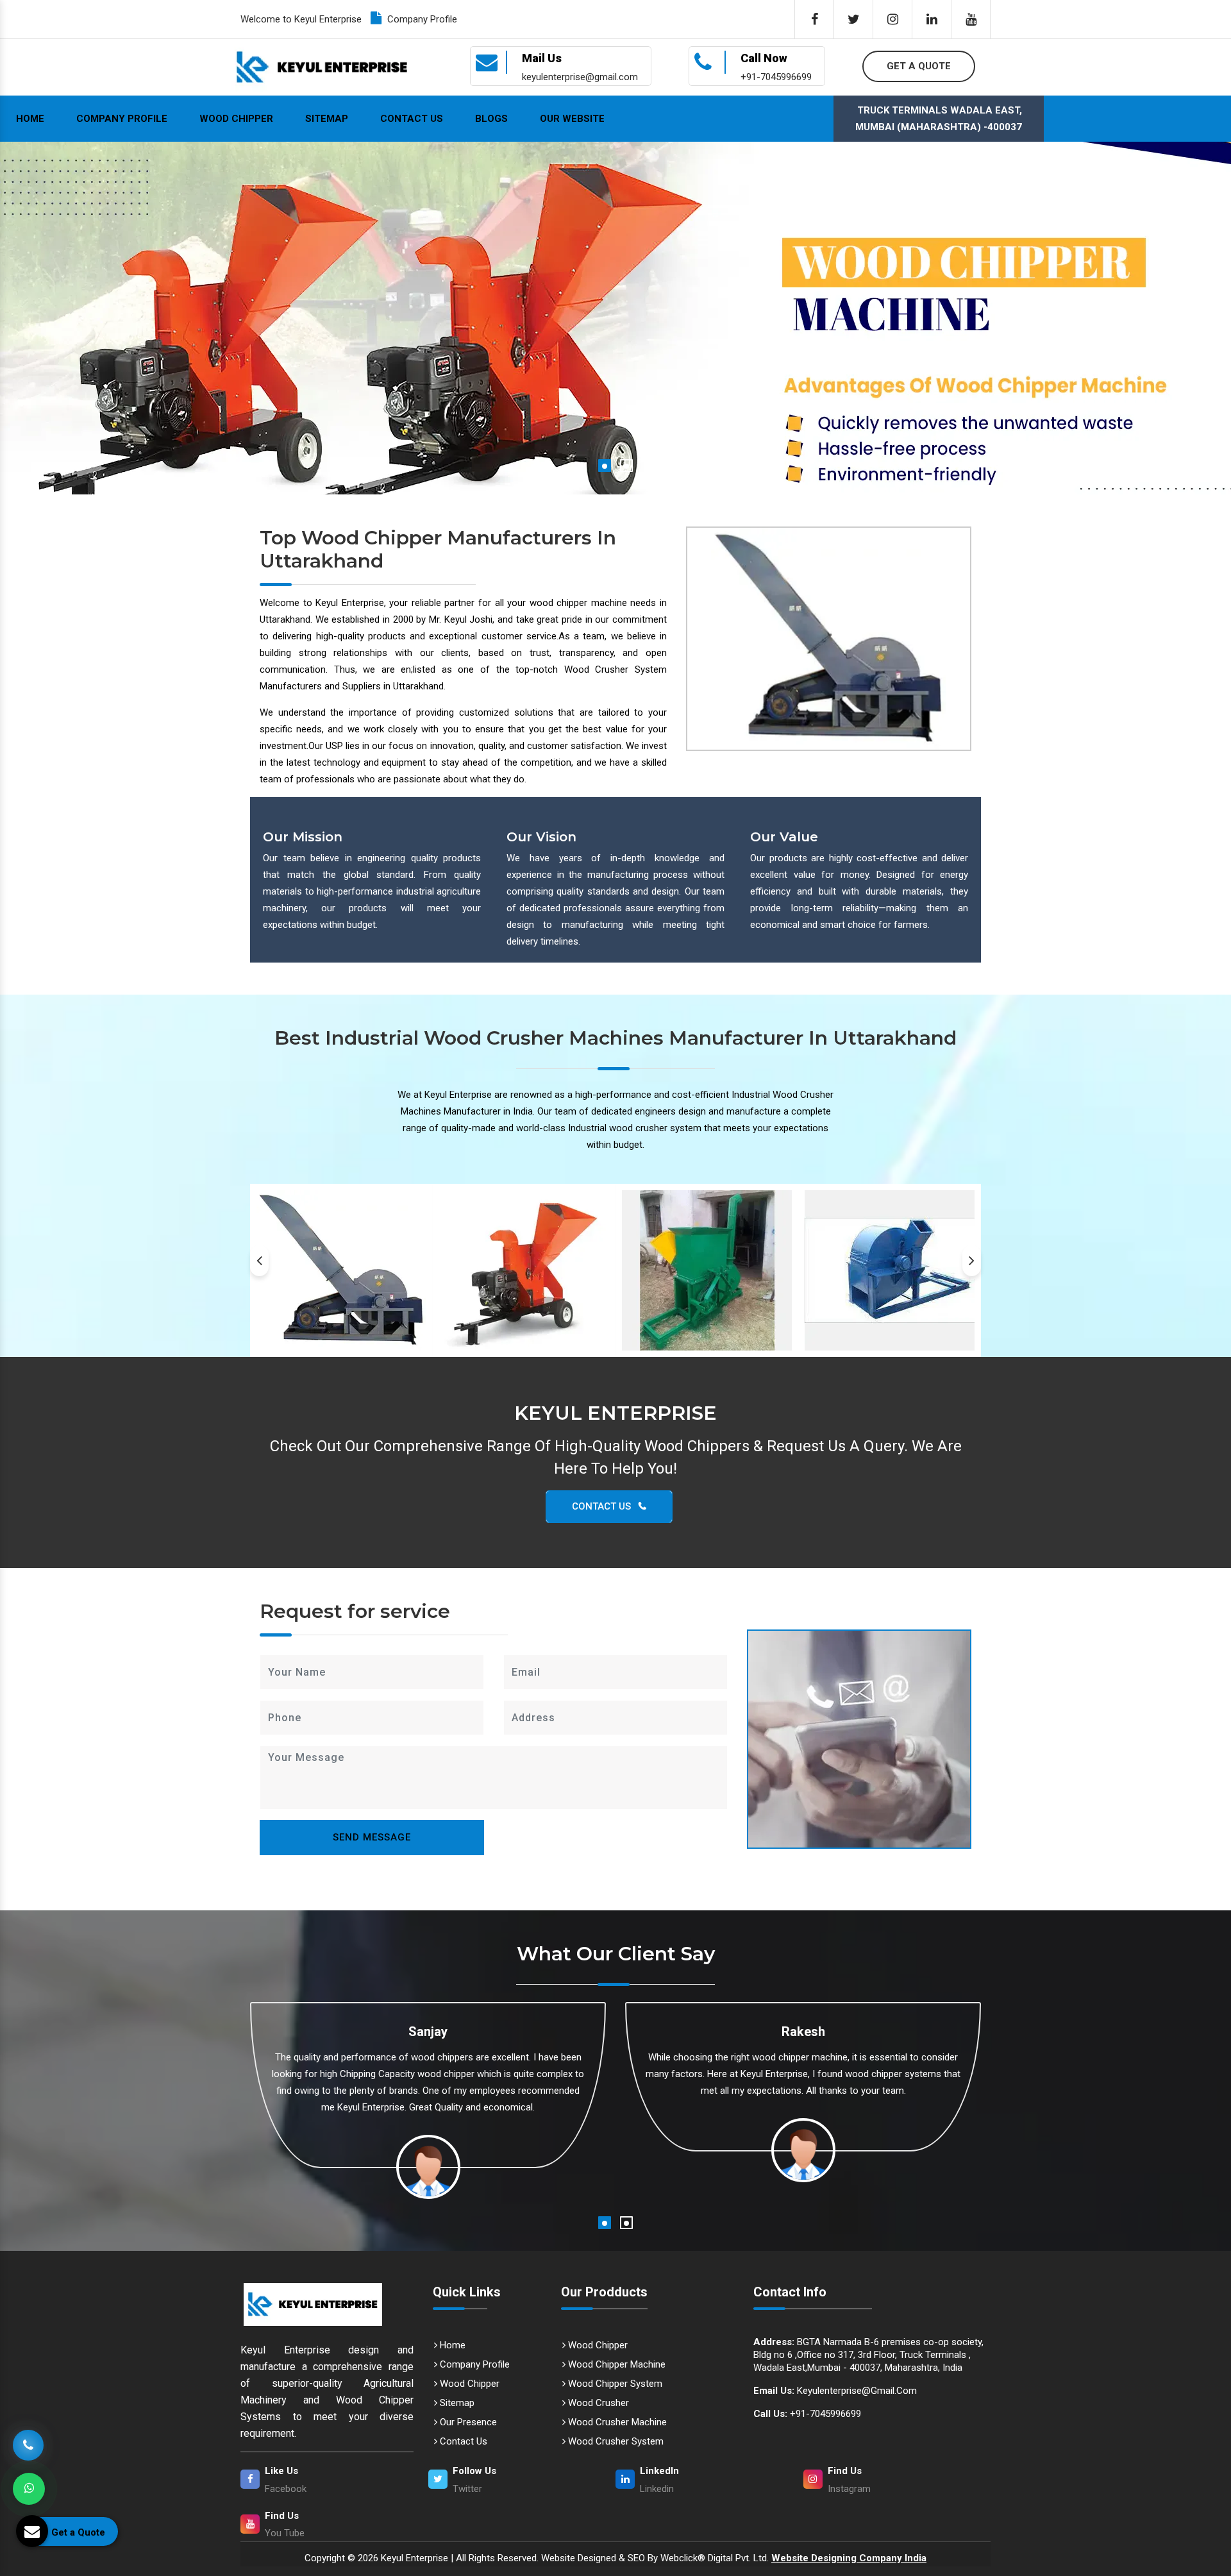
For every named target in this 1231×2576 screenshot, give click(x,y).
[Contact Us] (28, 2442)
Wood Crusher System (615, 2441)
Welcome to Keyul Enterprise (301, 19)
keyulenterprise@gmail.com (835, 2391)
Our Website (572, 119)
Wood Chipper (236, 119)
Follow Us (474, 2471)
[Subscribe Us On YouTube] (971, 19)
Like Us (281, 2471)
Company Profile (421, 19)
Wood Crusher (597, 2403)
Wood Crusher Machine (616, 2422)
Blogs (491, 119)
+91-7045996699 (807, 2414)
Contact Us (412, 119)
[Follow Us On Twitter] (853, 19)
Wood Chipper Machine (615, 2364)
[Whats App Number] (29, 2489)
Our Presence (467, 2422)
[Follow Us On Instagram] (892, 19)
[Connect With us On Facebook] (814, 19)
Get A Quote (919, 66)
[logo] (322, 67)
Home (30, 119)
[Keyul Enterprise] (327, 2304)
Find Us (845, 2471)
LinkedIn (659, 2471)
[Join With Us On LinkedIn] (932, 19)
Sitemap (327, 119)
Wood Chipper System (614, 2384)
